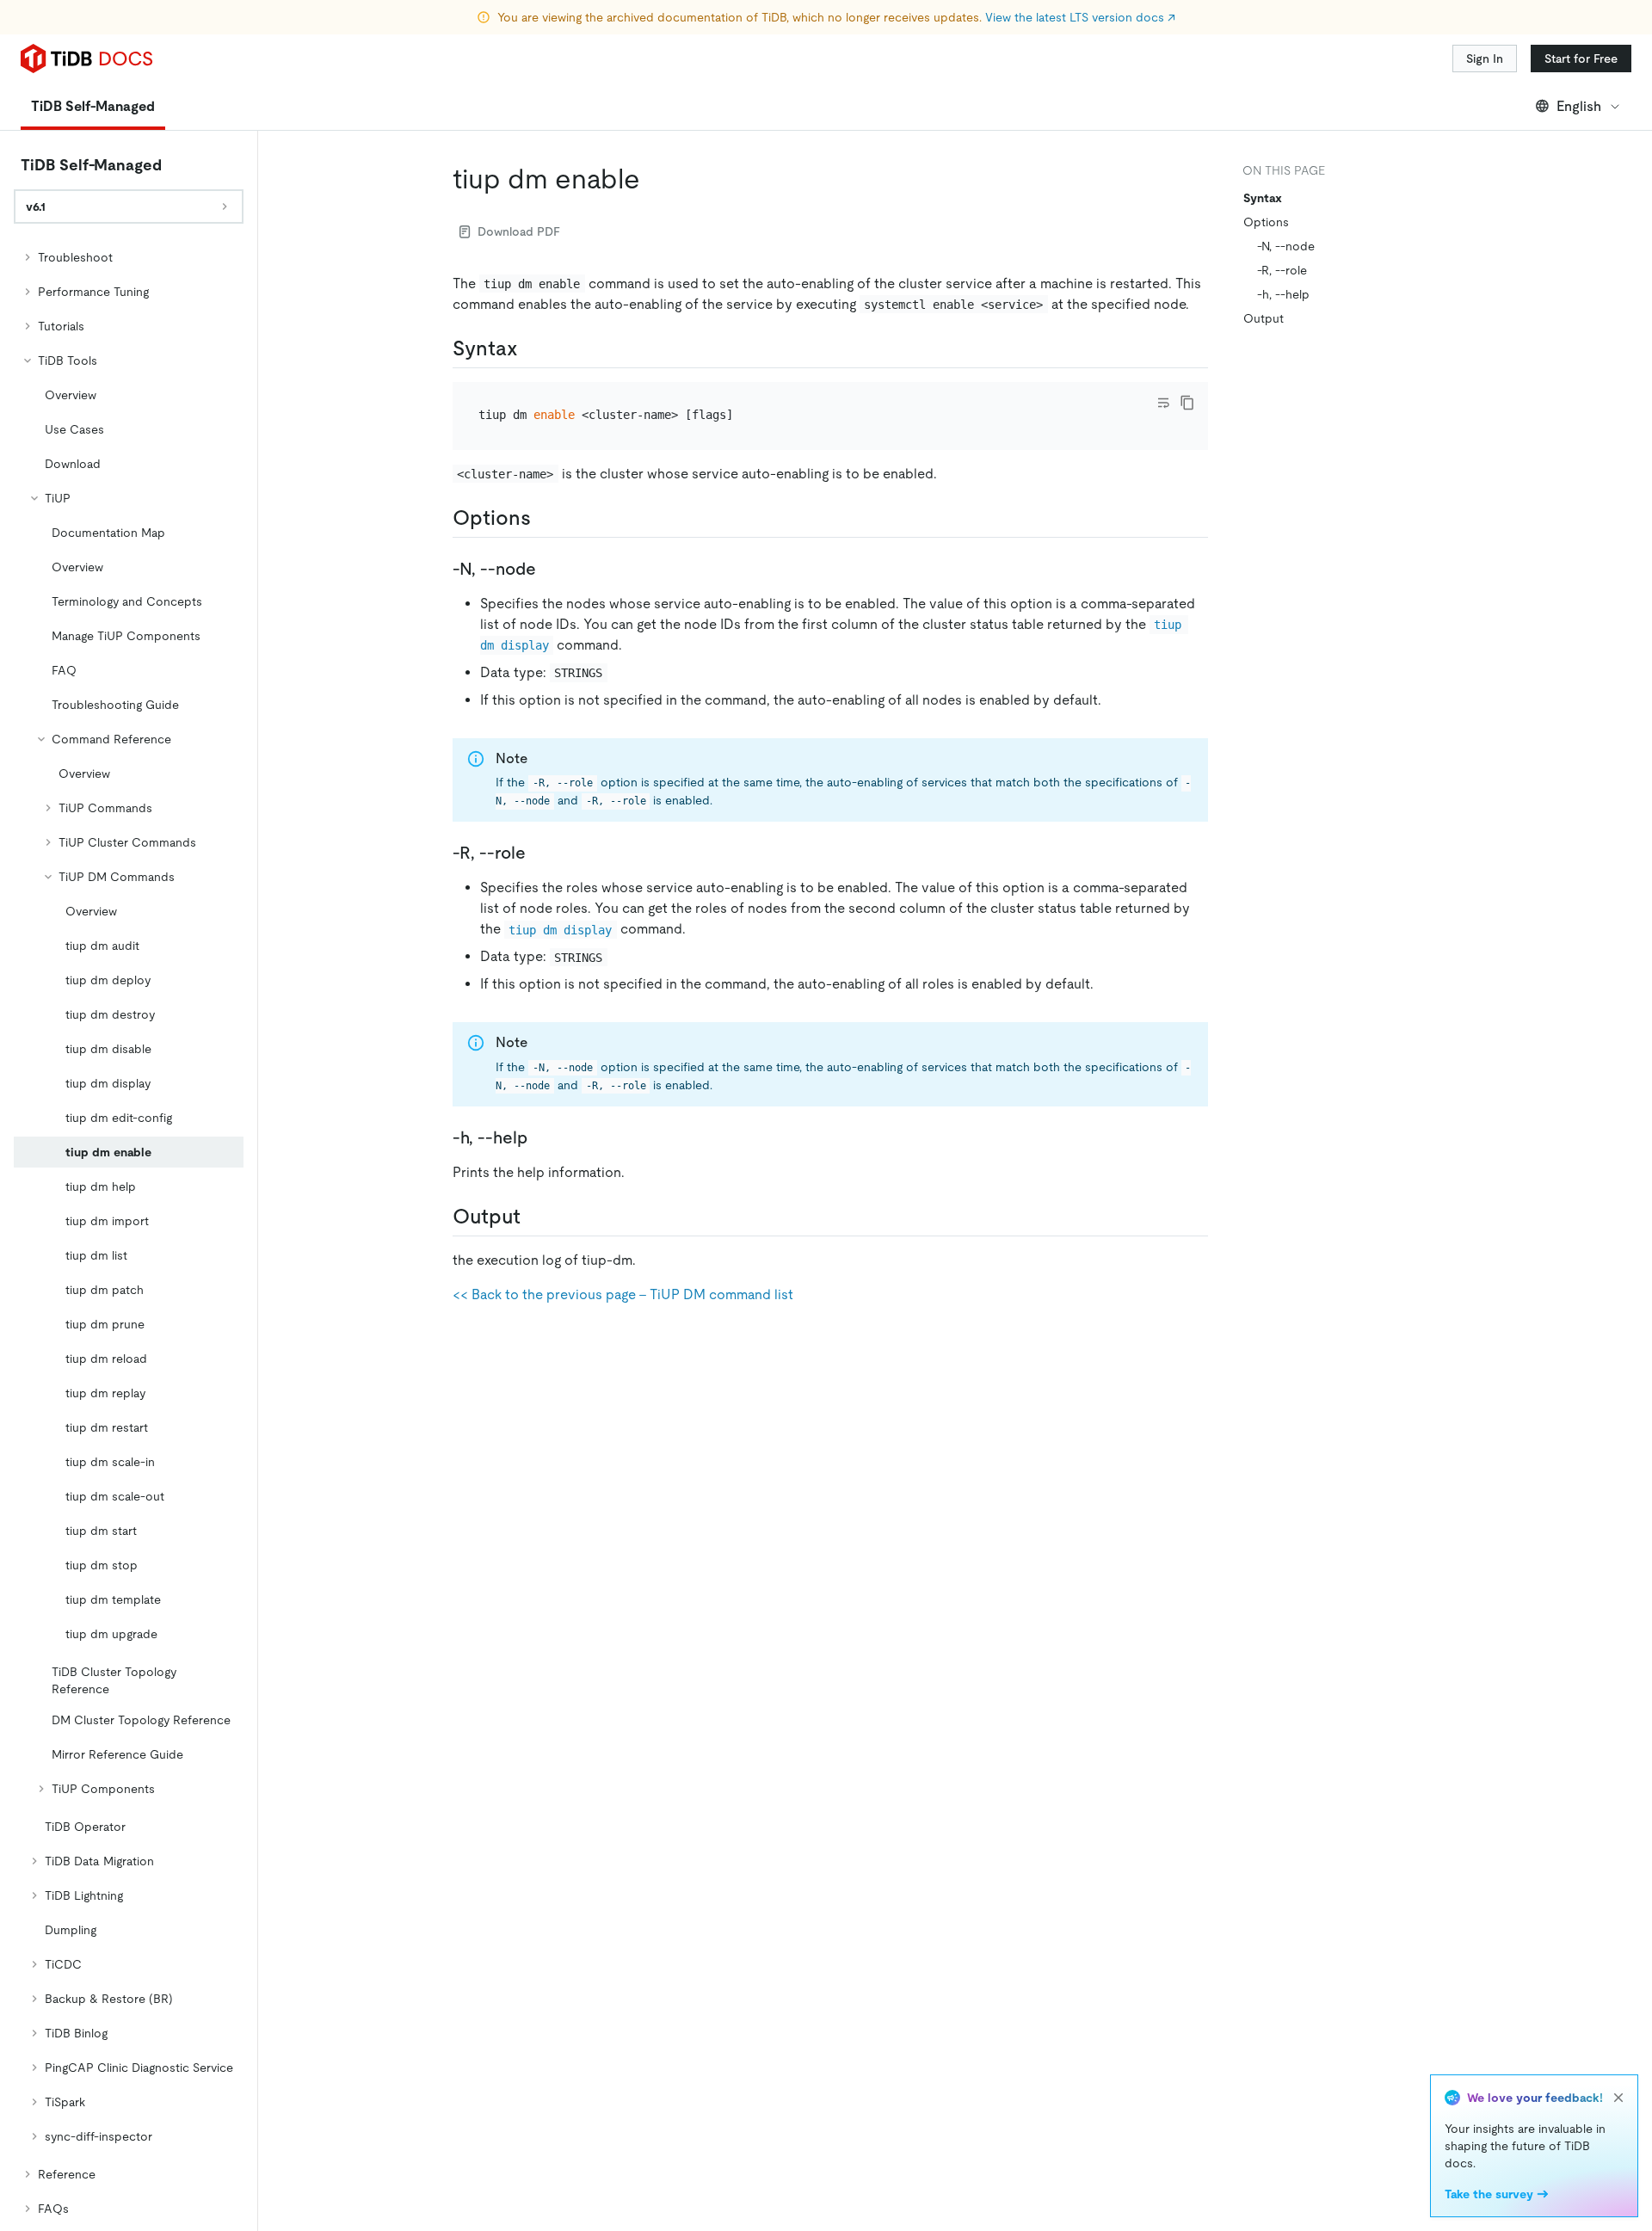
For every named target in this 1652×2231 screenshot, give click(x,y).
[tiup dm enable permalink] (654, 179)
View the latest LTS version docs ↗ (1080, 17)
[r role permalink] (539, 853)
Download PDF (519, 231)
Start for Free (1581, 59)
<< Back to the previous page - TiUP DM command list (623, 1294)
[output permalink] (534, 1217)
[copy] (1187, 403)
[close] (1618, 2098)
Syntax (1263, 198)
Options (1266, 222)
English (1579, 106)
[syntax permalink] (532, 348)
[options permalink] (545, 518)
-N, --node (1286, 246)
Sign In (1485, 59)
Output (1264, 318)
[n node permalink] (550, 569)
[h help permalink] (541, 1137)
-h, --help (1283, 294)
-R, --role (1282, 270)
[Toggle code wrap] (1163, 403)
